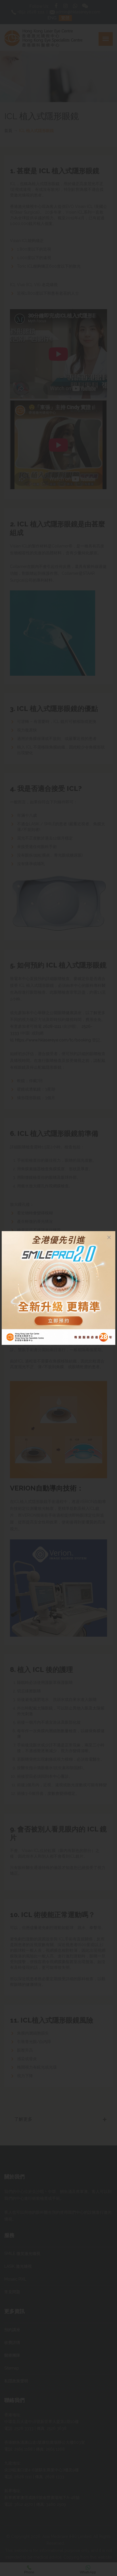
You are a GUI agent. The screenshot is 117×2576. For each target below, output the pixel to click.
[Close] (109, 1237)
